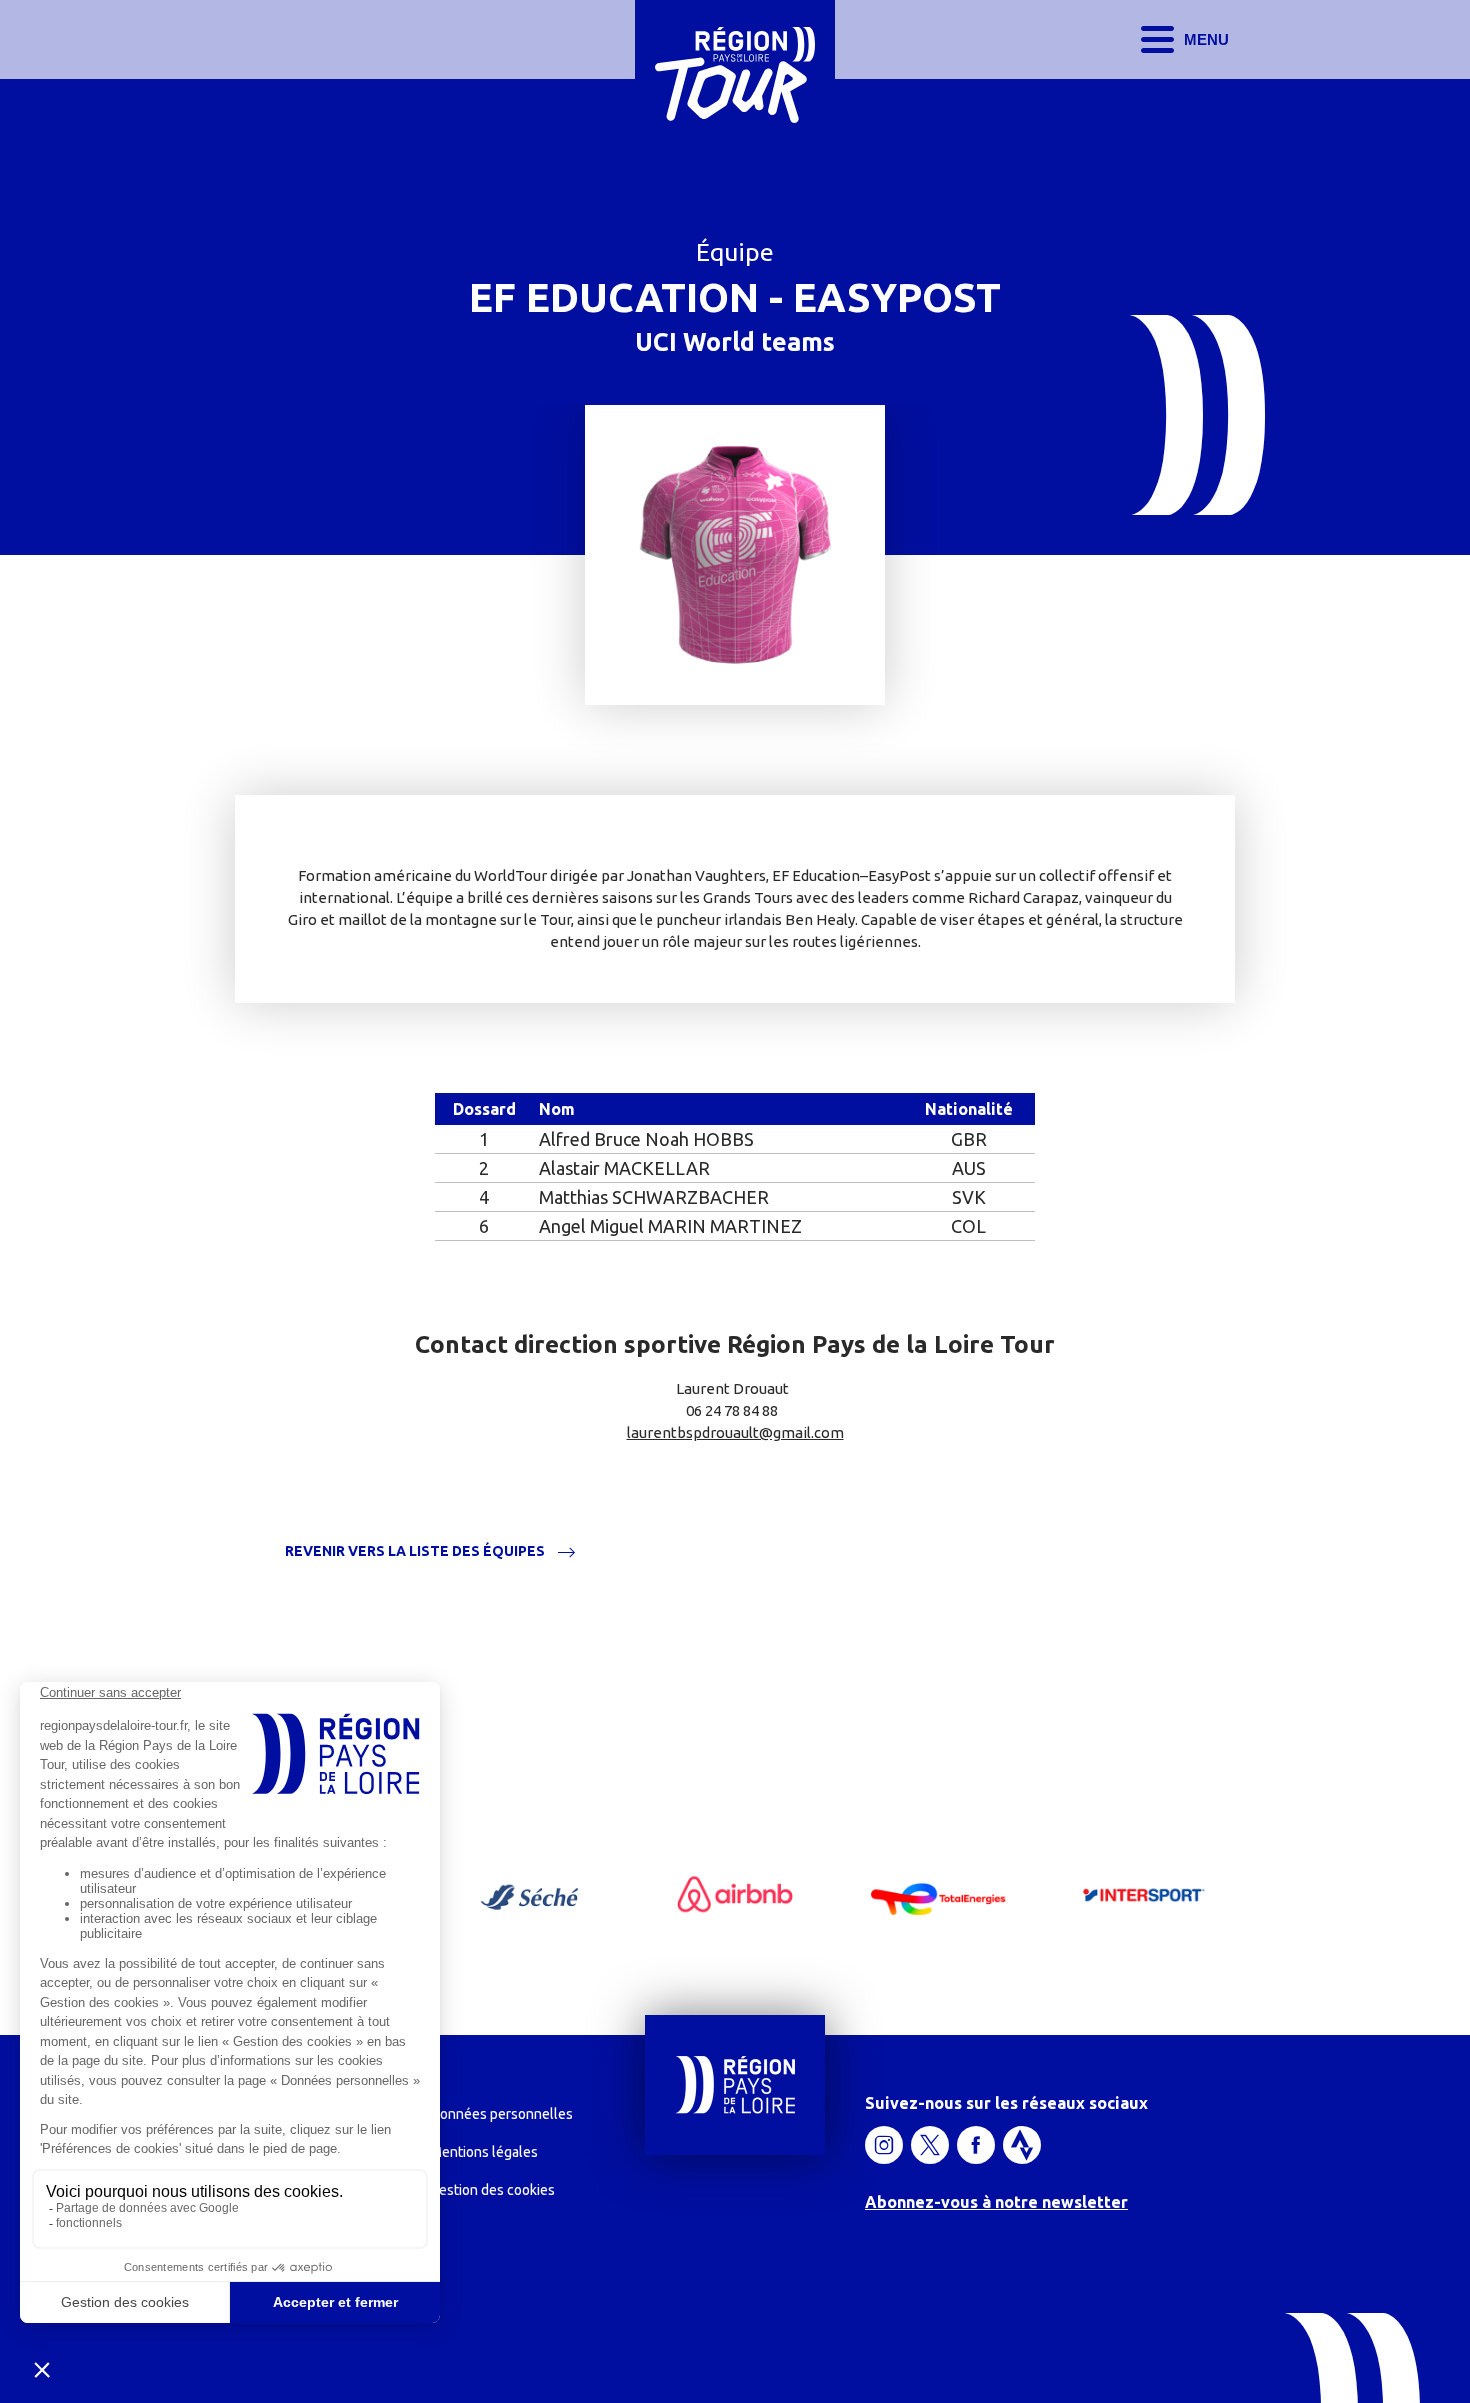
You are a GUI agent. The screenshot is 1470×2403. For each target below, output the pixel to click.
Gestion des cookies (492, 2190)
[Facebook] (976, 2145)
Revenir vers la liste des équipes (415, 1551)
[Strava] (1022, 2145)
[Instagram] (884, 2145)
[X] (930, 2145)
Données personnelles (501, 2114)
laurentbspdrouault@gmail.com (735, 1432)
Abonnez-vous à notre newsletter (996, 2202)
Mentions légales (484, 2152)
